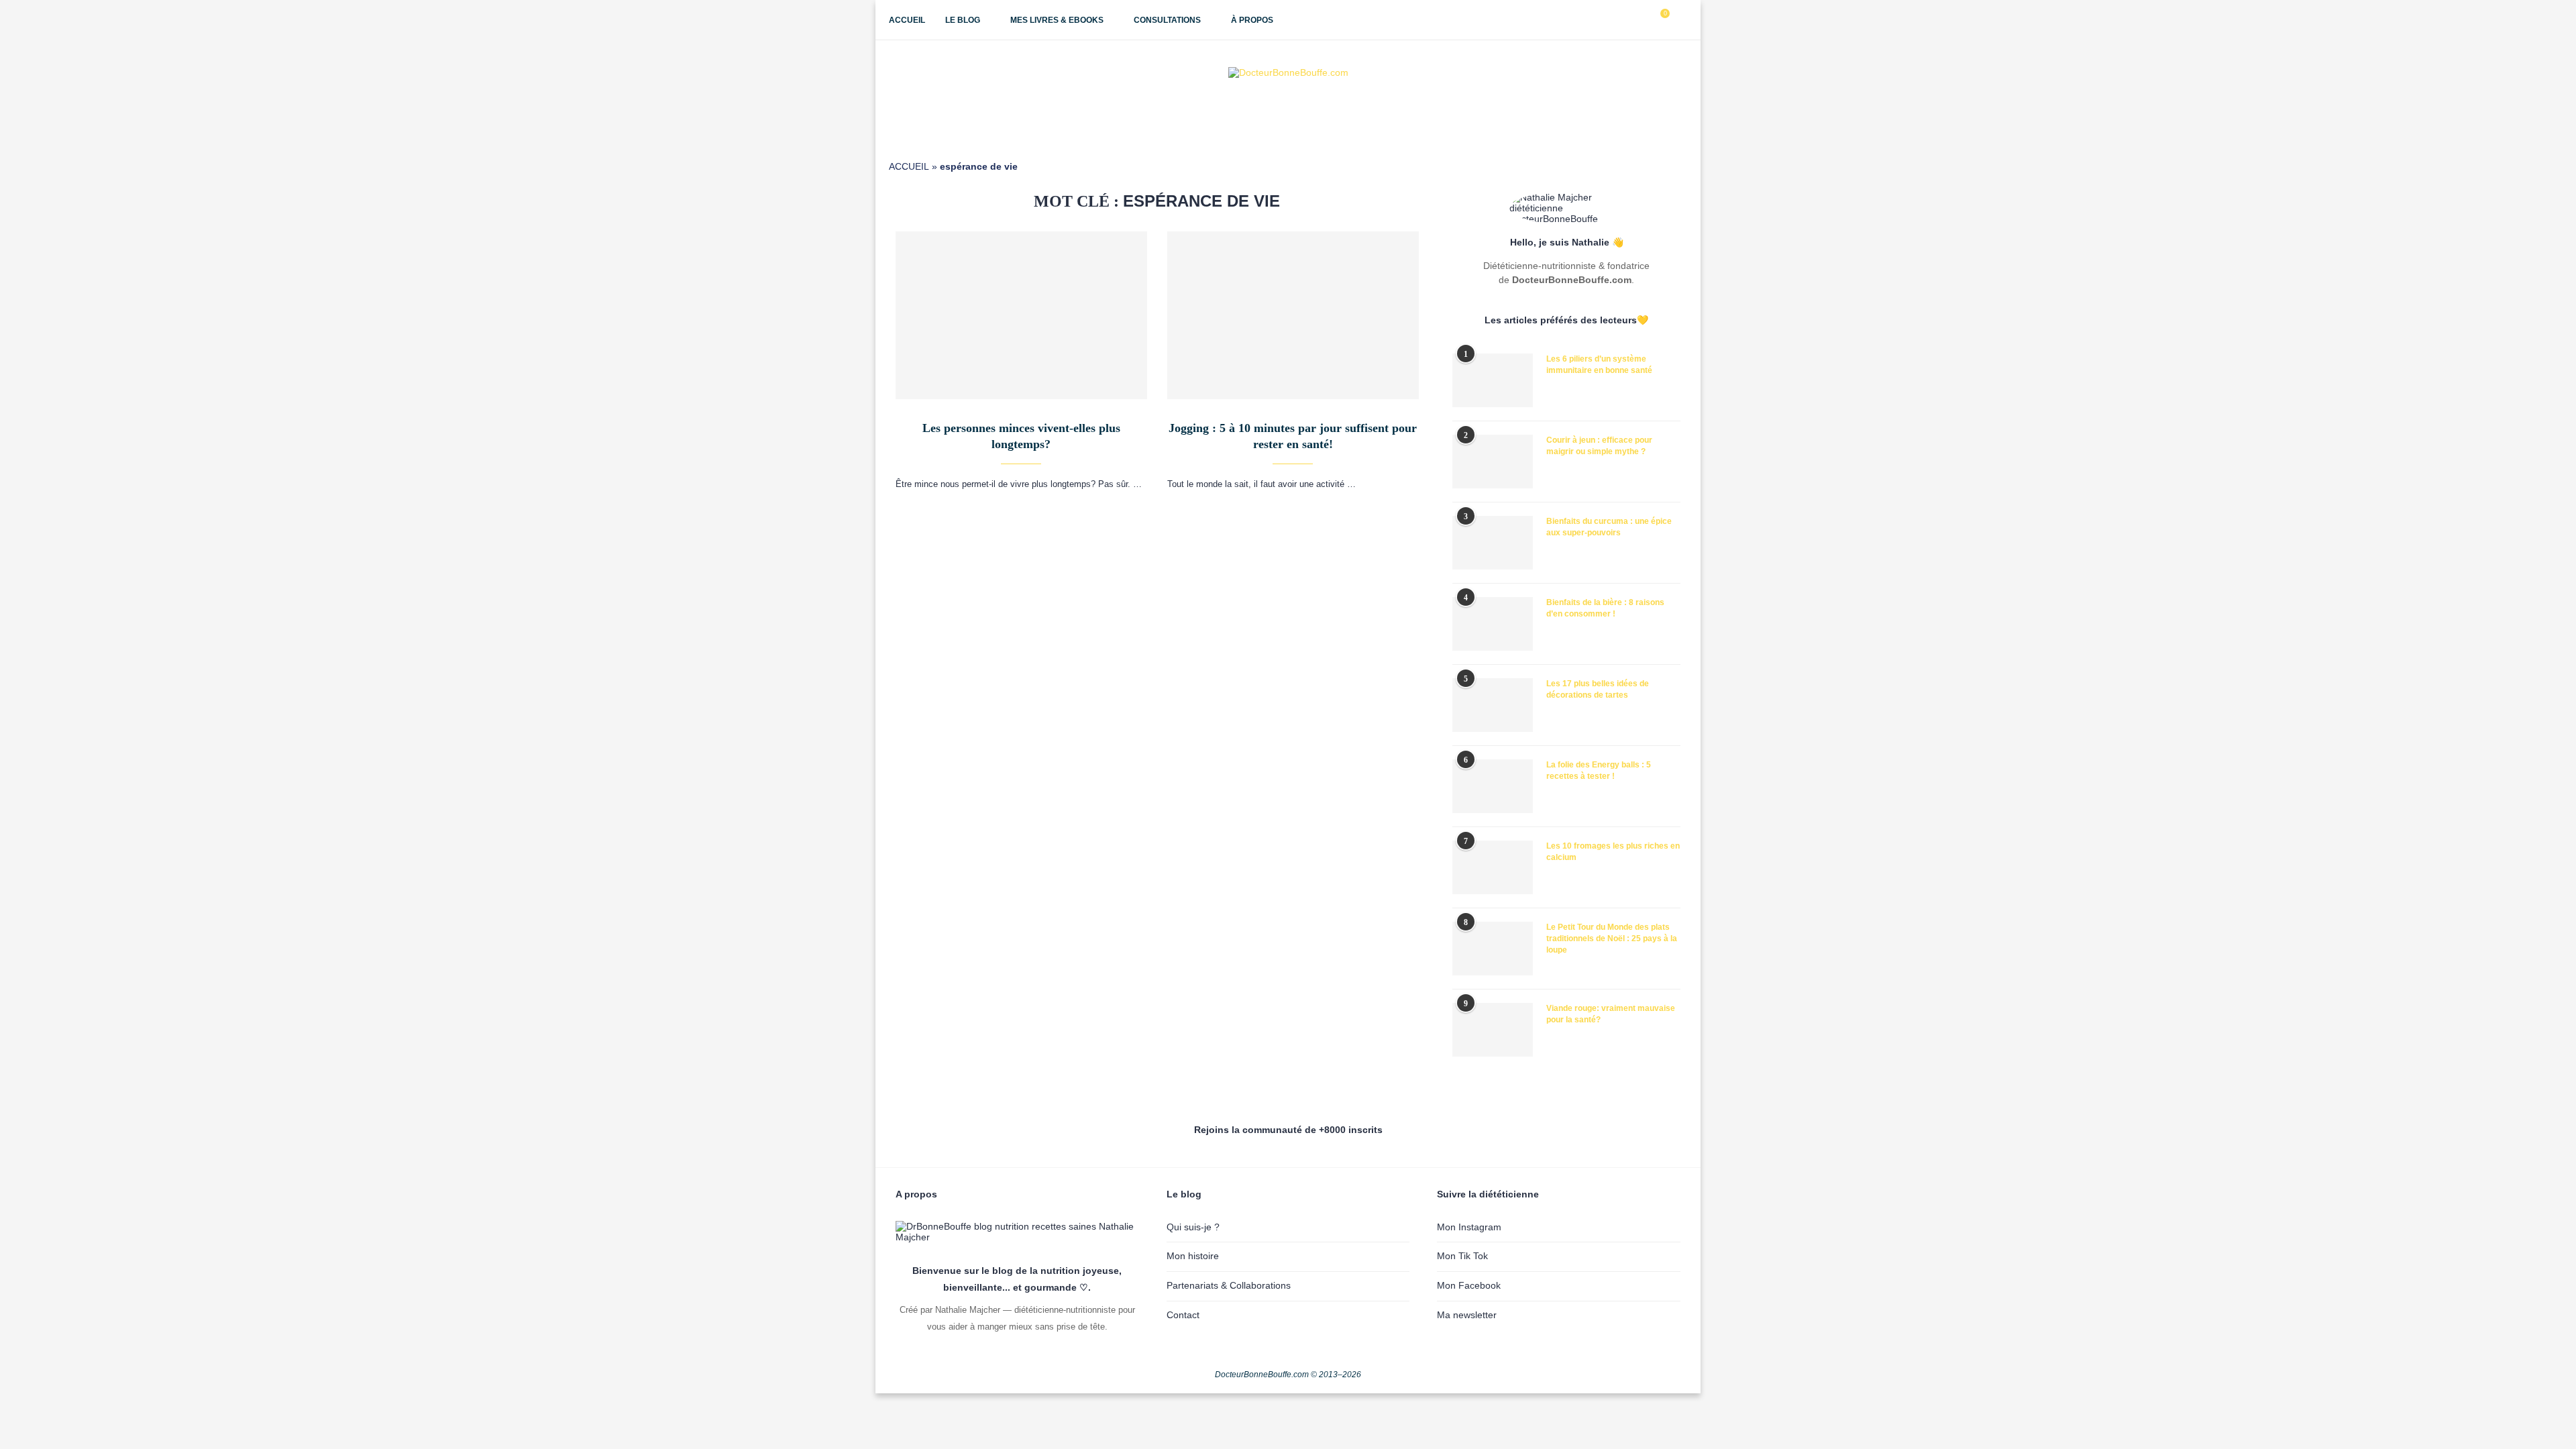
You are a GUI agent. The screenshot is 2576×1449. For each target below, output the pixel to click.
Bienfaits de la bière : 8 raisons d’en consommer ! (1605, 608)
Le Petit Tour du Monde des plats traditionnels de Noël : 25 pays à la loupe (1612, 938)
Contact (1183, 1315)
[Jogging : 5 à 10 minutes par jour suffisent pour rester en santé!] (1293, 315)
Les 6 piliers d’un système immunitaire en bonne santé (1599, 365)
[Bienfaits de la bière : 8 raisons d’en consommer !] (1493, 624)
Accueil (907, 20)
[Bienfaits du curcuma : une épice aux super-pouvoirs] (1493, 543)
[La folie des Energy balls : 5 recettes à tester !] (1493, 786)
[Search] (1680, 20)
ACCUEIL (909, 166)
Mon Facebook (1469, 1285)
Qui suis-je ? (1193, 1227)
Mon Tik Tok (1462, 1256)
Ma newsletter (1467, 1315)
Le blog (963, 20)
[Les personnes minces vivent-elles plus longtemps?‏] (1021, 315)
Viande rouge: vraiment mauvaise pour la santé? (1611, 1014)
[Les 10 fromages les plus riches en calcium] (1493, 867)
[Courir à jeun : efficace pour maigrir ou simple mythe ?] (1493, 462)
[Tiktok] (1641, 20)
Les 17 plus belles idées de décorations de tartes (1598, 689)
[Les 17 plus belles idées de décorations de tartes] (1493, 705)
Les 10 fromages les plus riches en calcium (1613, 852)
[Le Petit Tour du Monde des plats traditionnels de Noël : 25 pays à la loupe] (1493, 949)
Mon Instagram (1469, 1227)
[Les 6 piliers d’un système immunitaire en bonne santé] (1493, 380)
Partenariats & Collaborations (1229, 1285)
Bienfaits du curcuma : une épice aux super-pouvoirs (1609, 527)
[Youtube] (1627, 20)
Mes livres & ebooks (1057, 20)
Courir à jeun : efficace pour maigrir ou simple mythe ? (1599, 446)
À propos (1252, 20)
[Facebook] (1599, 20)
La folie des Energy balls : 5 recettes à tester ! (1599, 770)
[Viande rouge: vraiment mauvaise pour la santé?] (1493, 1030)
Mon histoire (1193, 1256)
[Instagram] (1613, 20)
